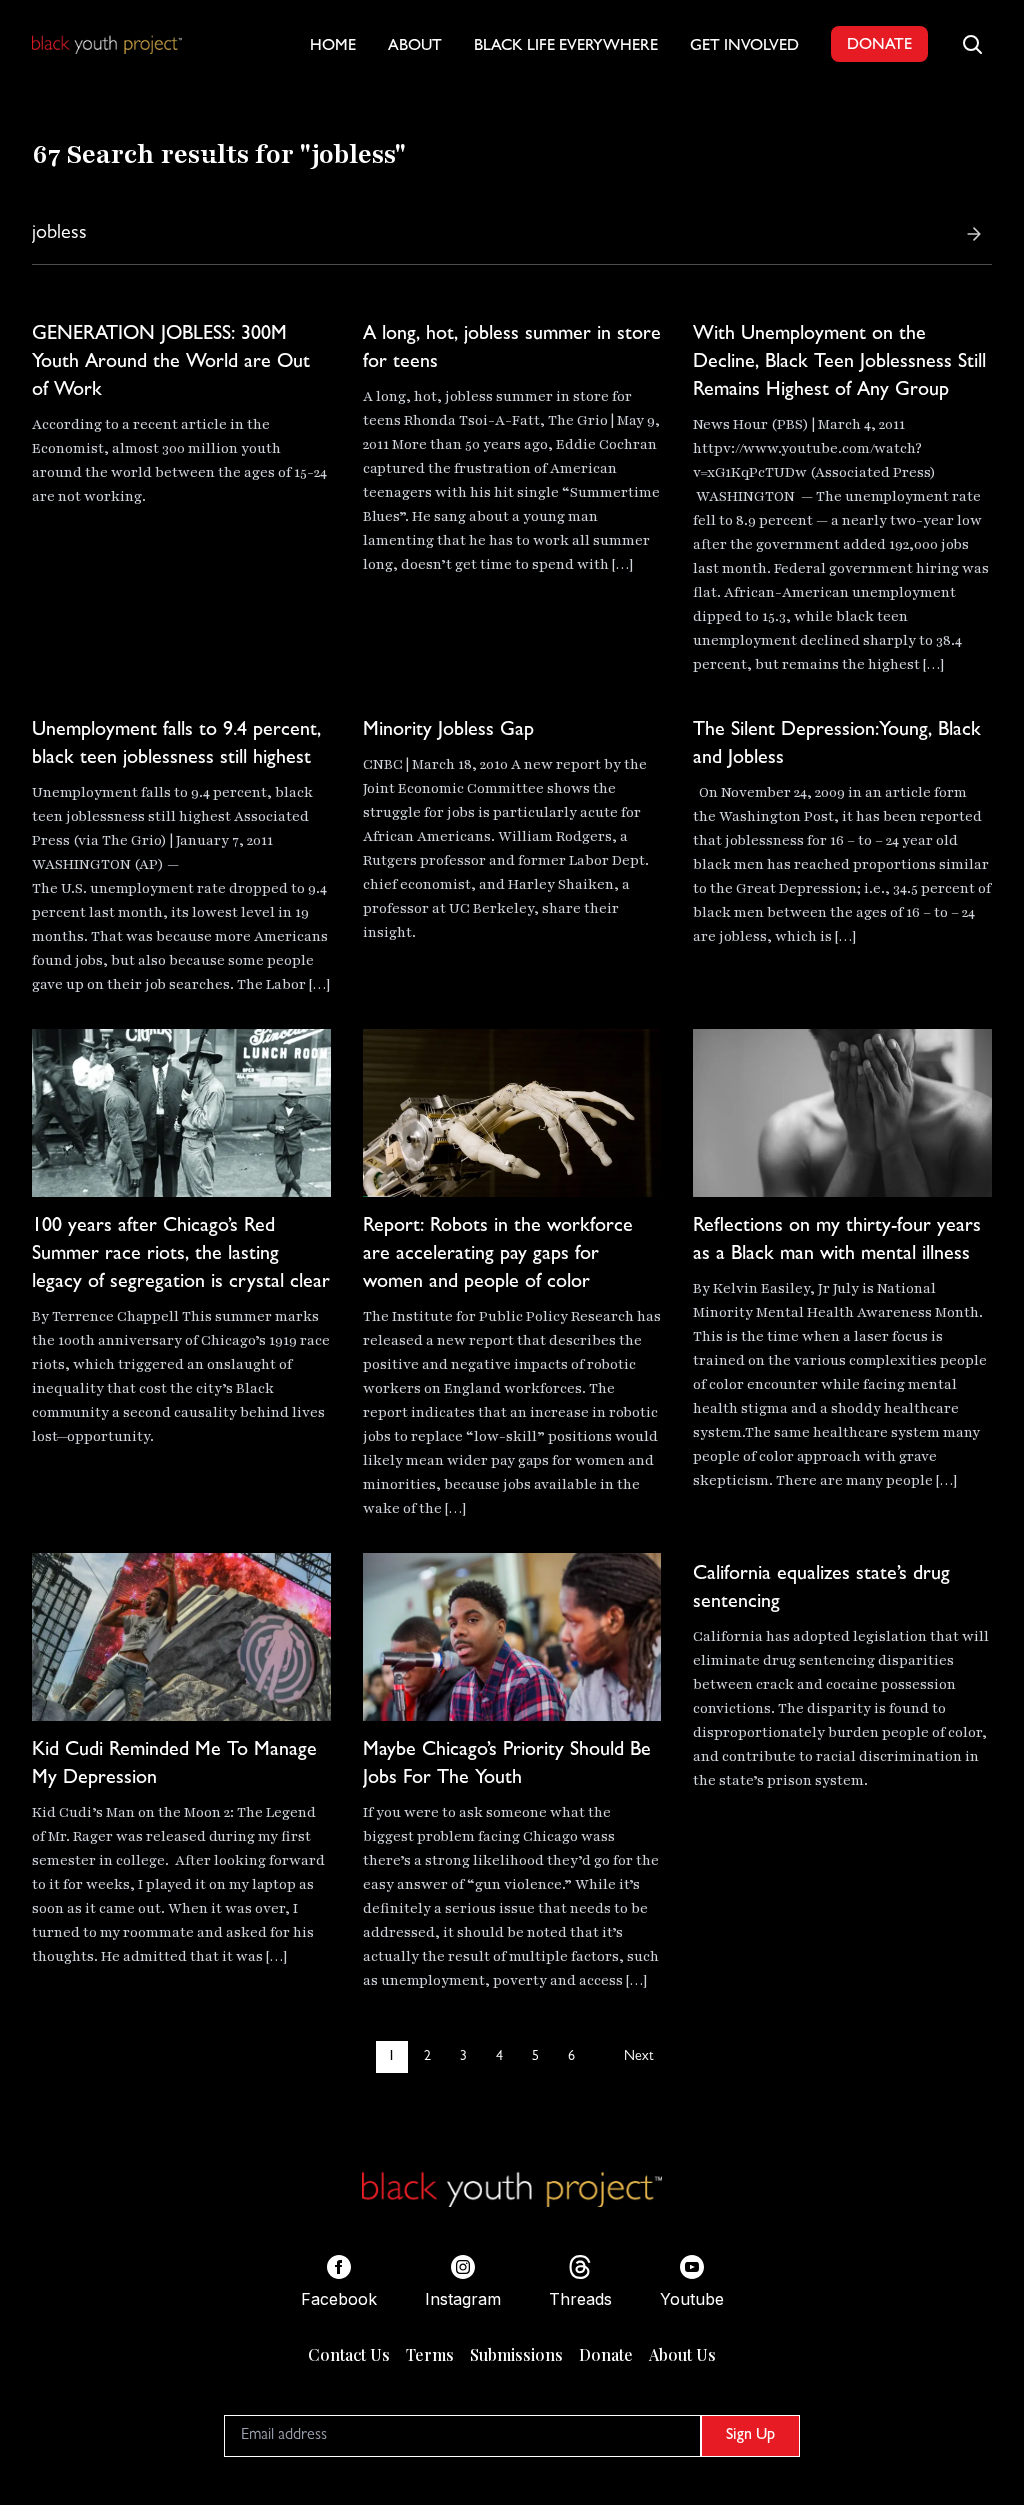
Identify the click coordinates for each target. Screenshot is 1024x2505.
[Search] (974, 234)
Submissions (516, 2354)
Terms (430, 2354)
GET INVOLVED (744, 47)
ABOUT (415, 47)
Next (638, 2057)
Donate (606, 2354)
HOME (333, 47)
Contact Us (349, 2354)
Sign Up (750, 2436)
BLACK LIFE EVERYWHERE (566, 47)
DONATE (879, 46)
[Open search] (972, 44)
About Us (682, 2354)
